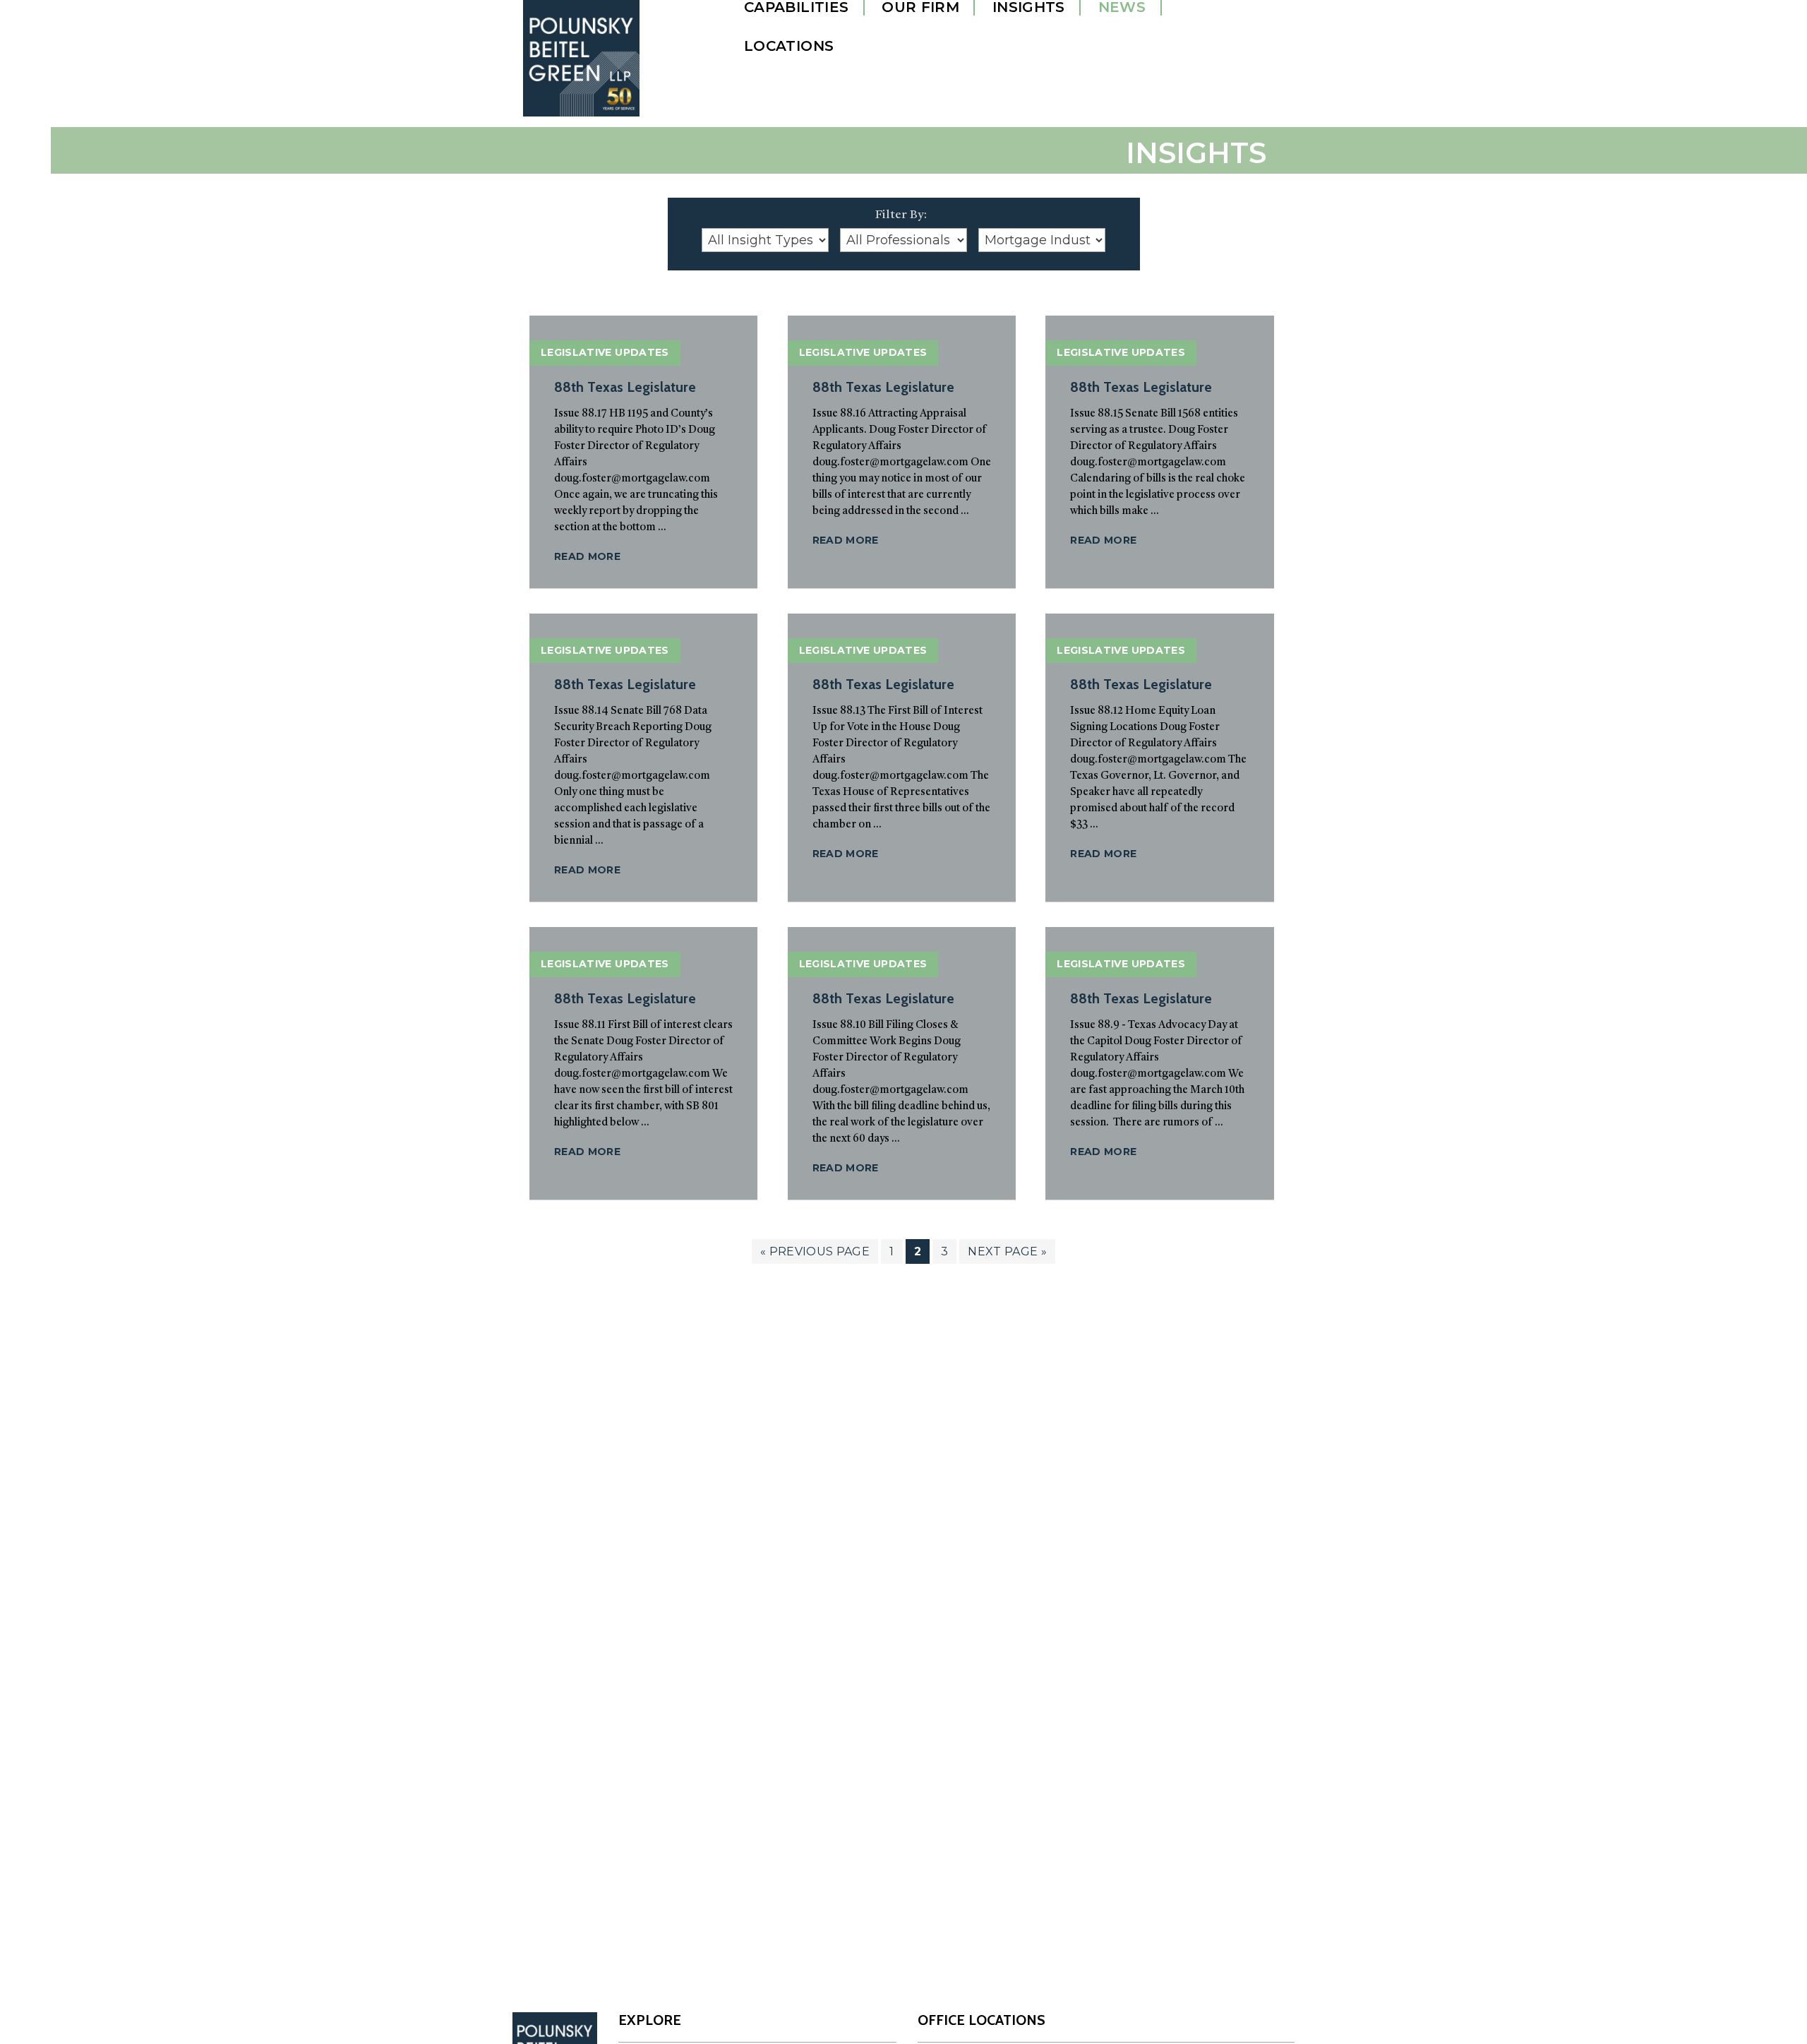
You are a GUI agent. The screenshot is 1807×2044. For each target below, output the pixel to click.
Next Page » (1007, 1254)
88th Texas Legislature (625, 387)
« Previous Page (815, 1254)
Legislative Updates (605, 352)
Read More (587, 556)
